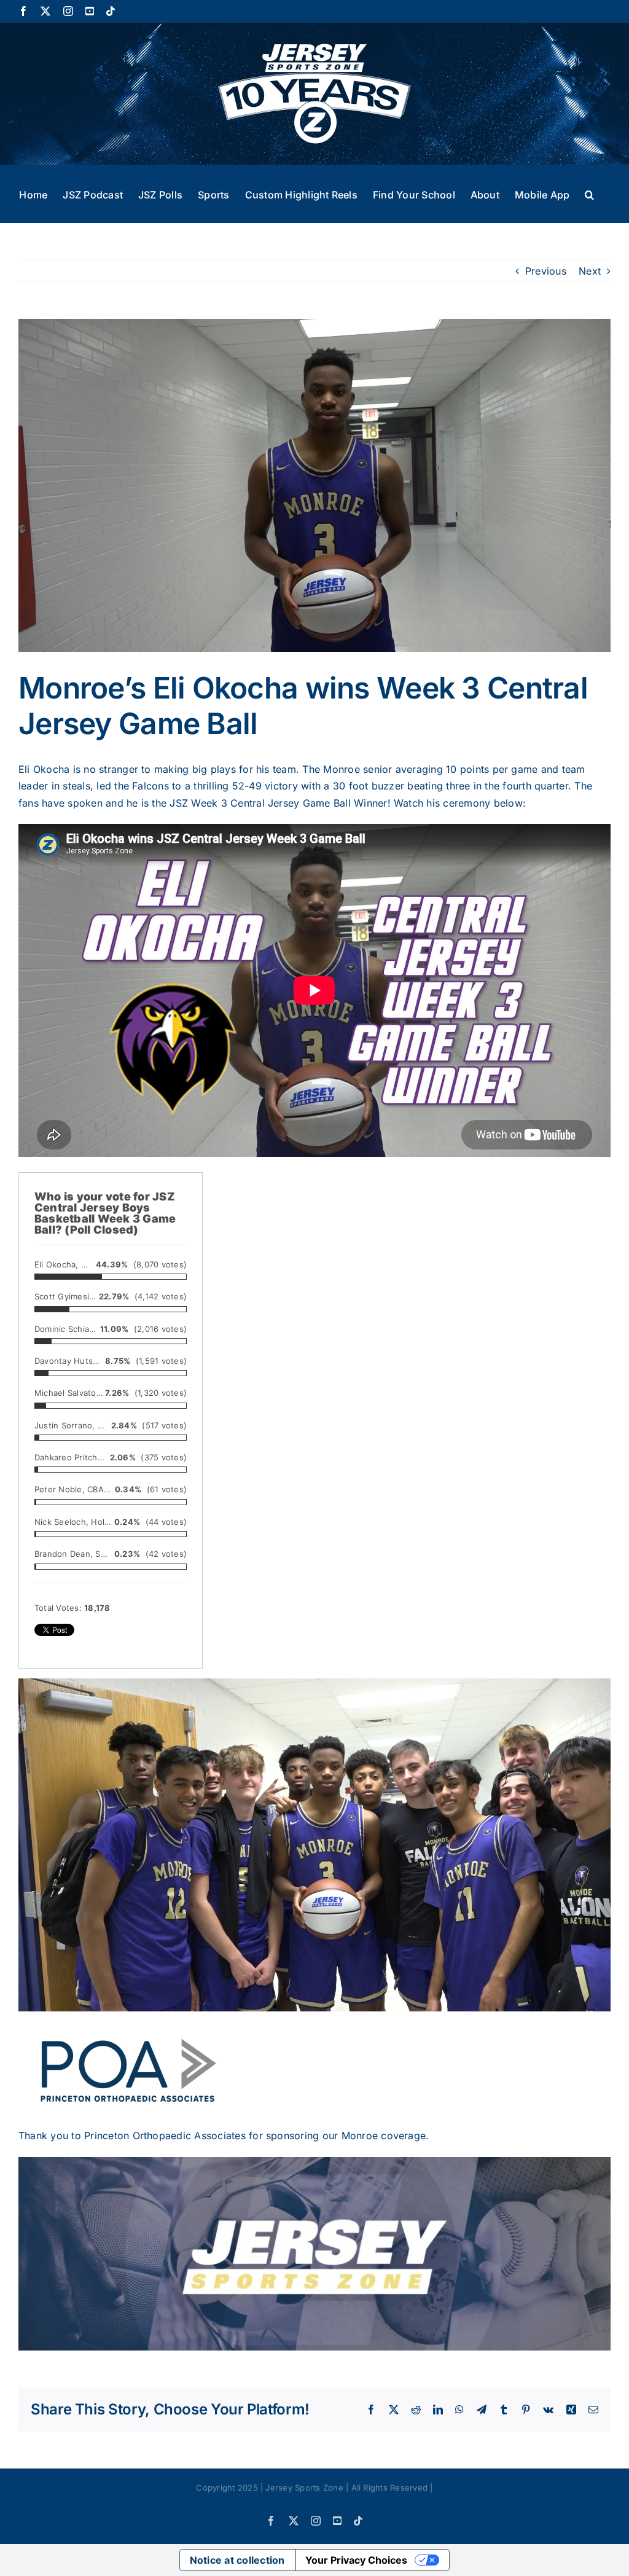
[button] (589, 194)
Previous (546, 271)
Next (590, 271)
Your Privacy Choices (356, 2560)
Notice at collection (237, 2560)
